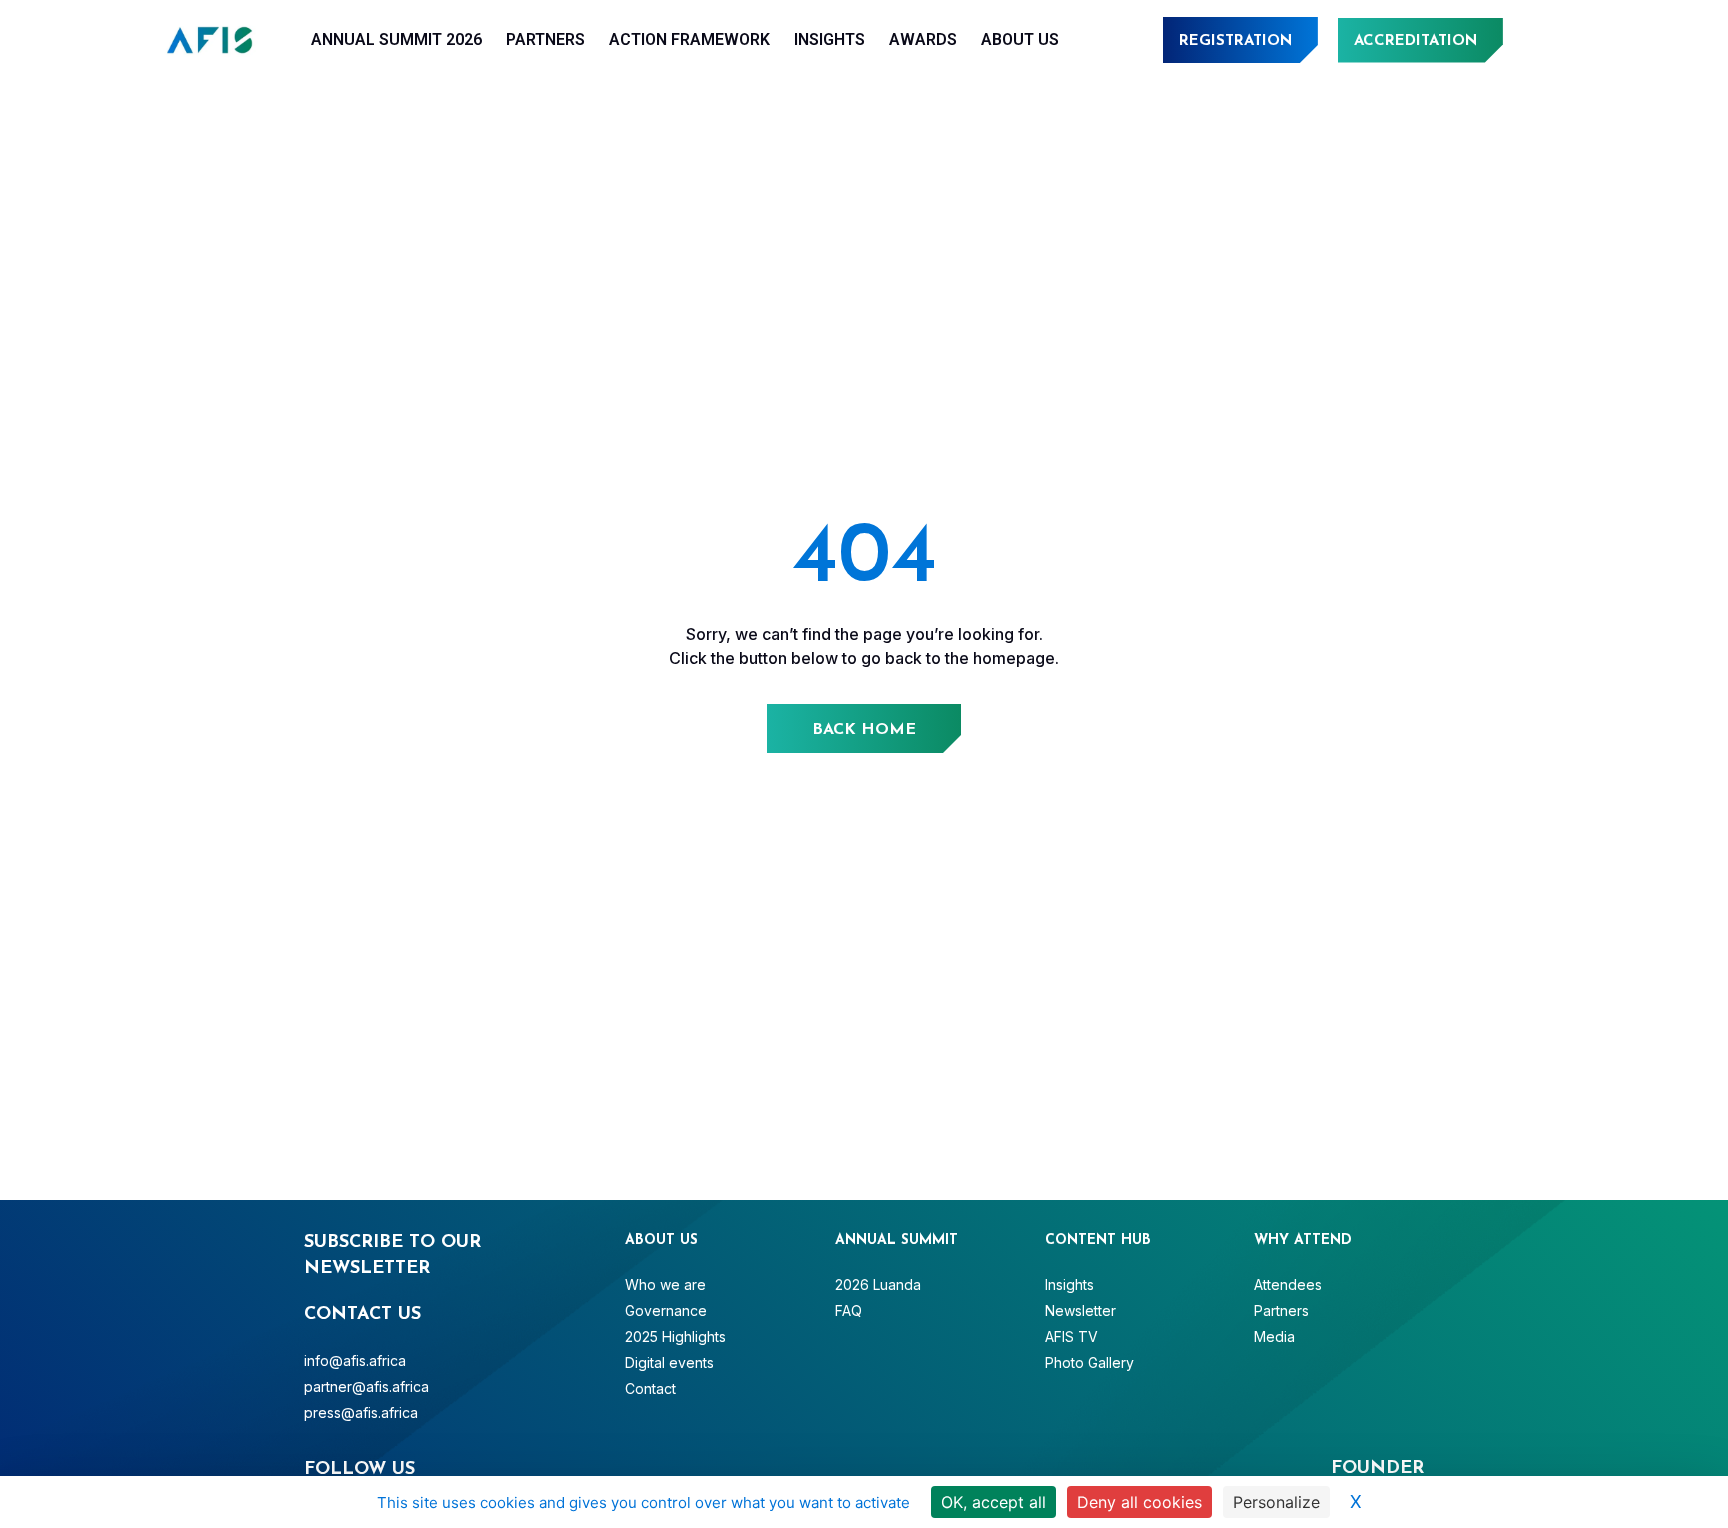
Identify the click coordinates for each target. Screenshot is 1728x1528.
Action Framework (689, 39)
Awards (923, 39)
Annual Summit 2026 (396, 39)
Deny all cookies (1139, 1502)
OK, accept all (993, 1502)
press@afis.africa (361, 1412)
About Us (1020, 39)
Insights (829, 39)
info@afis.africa (355, 1360)
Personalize (1276, 1502)
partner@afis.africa (366, 1386)
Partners (545, 39)
